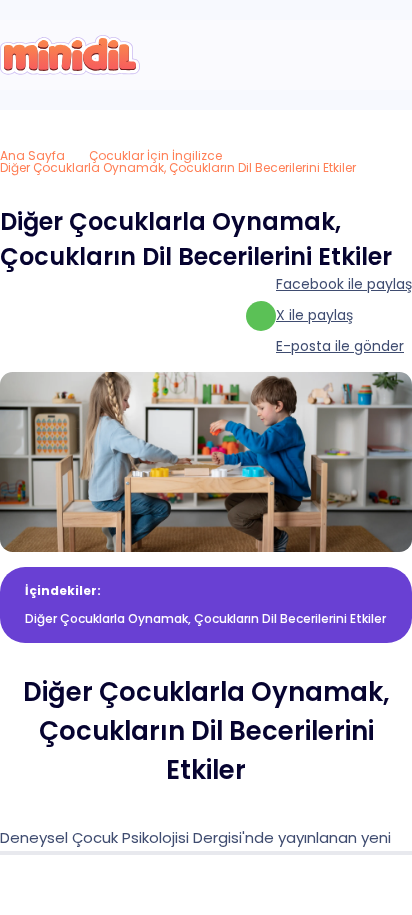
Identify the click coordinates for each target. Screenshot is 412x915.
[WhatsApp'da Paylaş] (261, 316)
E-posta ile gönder (340, 346)
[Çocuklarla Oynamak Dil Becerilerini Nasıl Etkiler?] (70, 55)
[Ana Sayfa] (43, 885)
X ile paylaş (314, 315)
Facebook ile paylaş (344, 284)
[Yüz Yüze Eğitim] (206, 885)
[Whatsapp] (369, 885)
